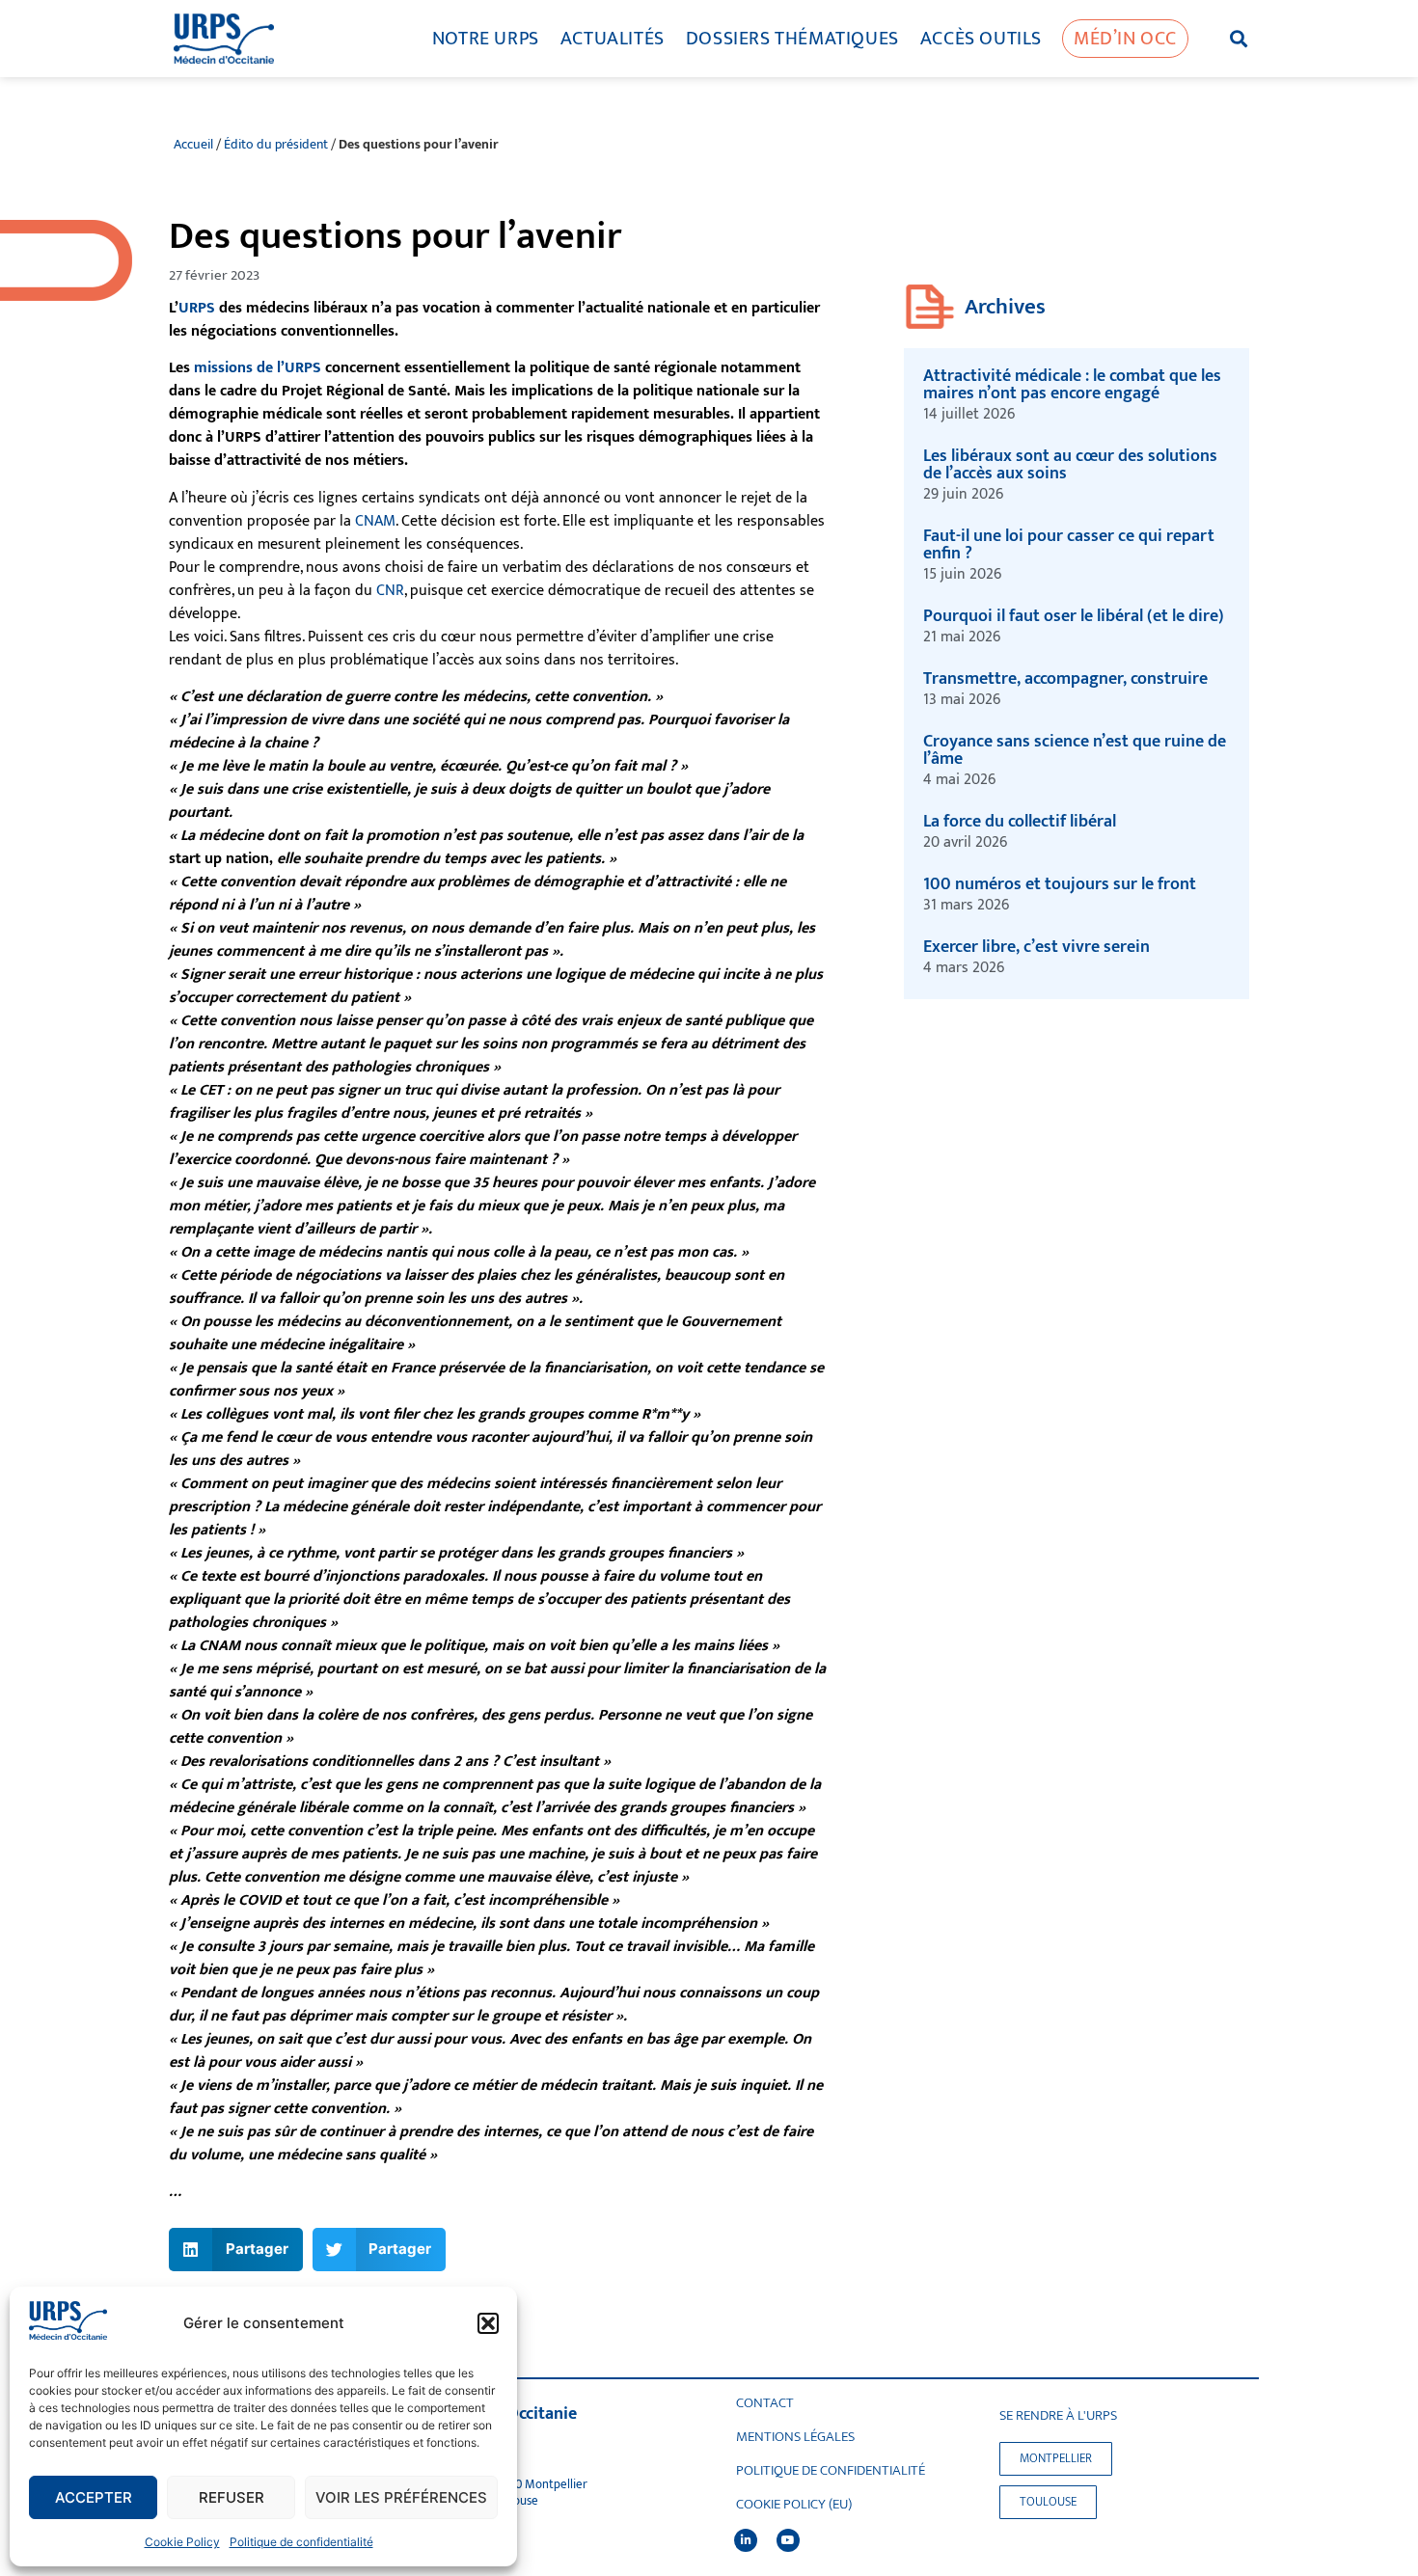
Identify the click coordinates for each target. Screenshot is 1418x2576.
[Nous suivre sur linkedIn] (746, 2540)
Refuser (232, 2497)
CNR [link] (390, 591)
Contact (765, 2403)
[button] (488, 2323)
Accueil (193, 145)
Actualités (613, 39)
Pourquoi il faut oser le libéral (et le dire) (1074, 616)
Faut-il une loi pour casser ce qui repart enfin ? (1069, 545)
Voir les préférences (401, 2497)
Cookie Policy (182, 2542)
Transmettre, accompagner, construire (1067, 679)
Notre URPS (486, 39)
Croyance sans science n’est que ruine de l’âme (1075, 750)
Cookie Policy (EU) (794, 2505)
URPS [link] (197, 308)
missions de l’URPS (258, 368)
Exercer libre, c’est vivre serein (1036, 947)
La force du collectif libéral (1020, 822)
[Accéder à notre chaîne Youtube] (788, 2540)
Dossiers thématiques (792, 39)
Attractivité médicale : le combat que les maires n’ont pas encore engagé (1072, 385)
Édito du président (276, 145)
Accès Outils (981, 39)
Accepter (94, 2497)
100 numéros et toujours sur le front (1060, 884)
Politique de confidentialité (301, 2542)
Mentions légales (795, 2437)
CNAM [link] (375, 521)
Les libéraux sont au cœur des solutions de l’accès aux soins (1070, 465)
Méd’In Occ (1125, 39)
